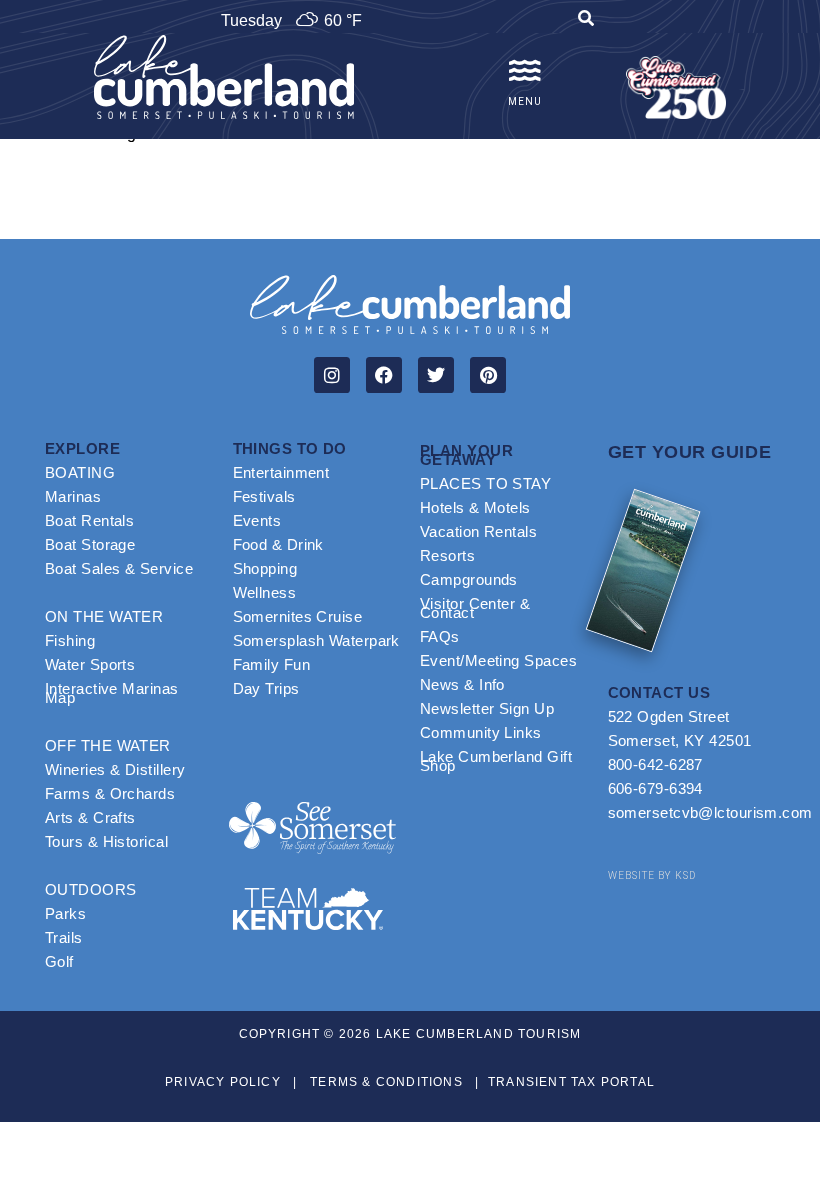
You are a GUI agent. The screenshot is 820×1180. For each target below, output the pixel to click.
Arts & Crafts (90, 817)
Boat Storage (90, 544)
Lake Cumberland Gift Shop (496, 761)
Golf (59, 961)
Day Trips (266, 688)
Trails (64, 937)
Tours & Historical (106, 841)
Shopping (265, 568)
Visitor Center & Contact (475, 608)
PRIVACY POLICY (223, 1082)
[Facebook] (384, 375)
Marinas (73, 496)
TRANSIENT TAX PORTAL (571, 1082)
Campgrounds (469, 579)
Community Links (481, 732)
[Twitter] (436, 375)
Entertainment (281, 472)
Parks (65, 913)
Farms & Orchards (110, 793)
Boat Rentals (89, 520)
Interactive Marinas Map (112, 693)
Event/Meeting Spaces (498, 660)
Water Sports (90, 664)
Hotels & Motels (475, 507)
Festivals (264, 496)
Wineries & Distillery (115, 769)
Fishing (70, 640)
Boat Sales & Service (119, 568)
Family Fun (272, 664)
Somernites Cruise (298, 616)
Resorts (447, 555)
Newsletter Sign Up (487, 708)
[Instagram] (332, 375)
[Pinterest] (488, 375)
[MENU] (525, 71)
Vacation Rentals (478, 531)
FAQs (440, 636)
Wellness (265, 592)
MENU (525, 101)
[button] (586, 21)
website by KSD (652, 875)
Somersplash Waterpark (316, 640)
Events (257, 520)
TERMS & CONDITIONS (386, 1082)
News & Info (462, 684)
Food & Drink (278, 544)
